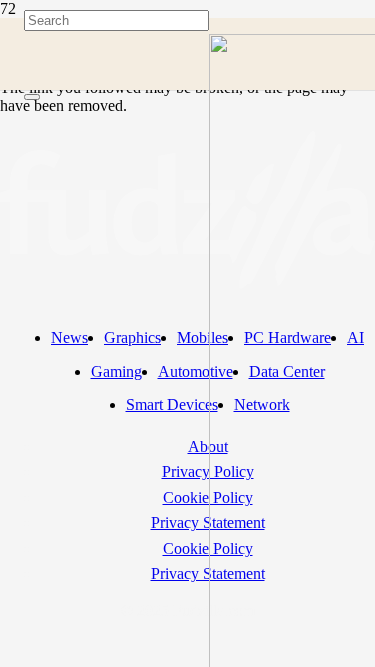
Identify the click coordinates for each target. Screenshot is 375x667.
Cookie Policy (208, 497)
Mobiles (202, 337)
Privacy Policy (208, 471)
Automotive (195, 371)
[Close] (32, 97)
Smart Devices (172, 404)
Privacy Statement (208, 522)
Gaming (116, 371)
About (208, 446)
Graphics (132, 337)
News (69, 337)
